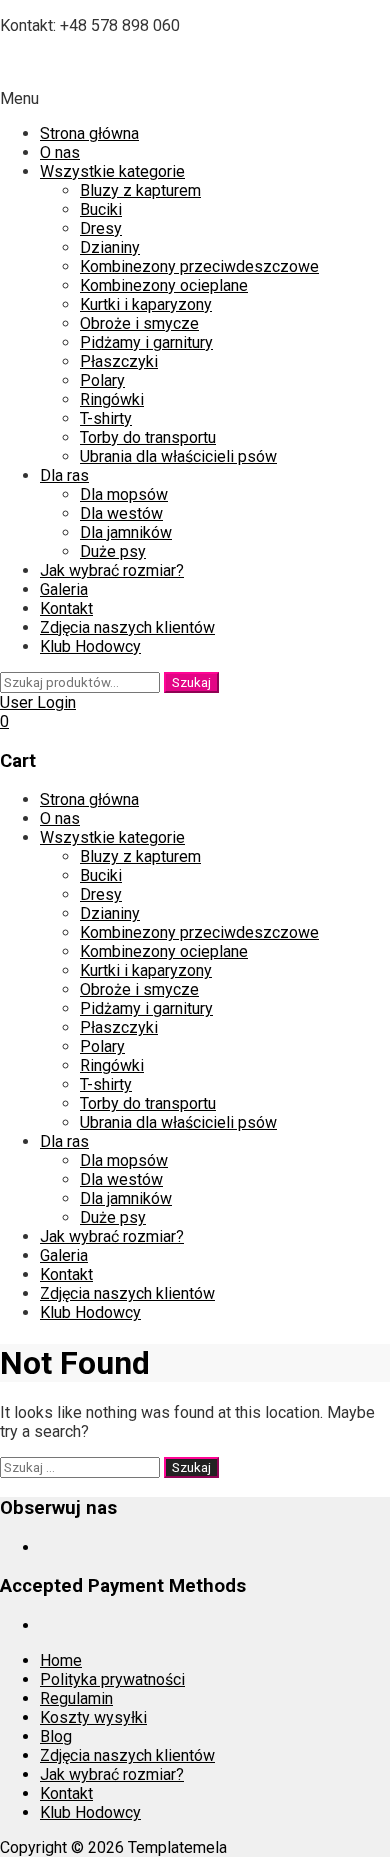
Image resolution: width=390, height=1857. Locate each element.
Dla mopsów (124, 494)
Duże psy (113, 551)
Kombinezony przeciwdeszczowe (199, 266)
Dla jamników (126, 532)
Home (61, 1660)
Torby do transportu (148, 437)
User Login (38, 702)
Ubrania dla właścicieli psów (178, 456)
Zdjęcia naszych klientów (127, 627)
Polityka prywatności (112, 1679)
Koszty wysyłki (93, 1717)
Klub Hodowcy (90, 646)
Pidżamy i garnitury (146, 342)
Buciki (101, 209)
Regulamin (76, 1698)
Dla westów (121, 513)
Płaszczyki (119, 361)
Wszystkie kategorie (112, 171)
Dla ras (64, 475)
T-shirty (106, 418)
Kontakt (66, 608)
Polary (102, 380)
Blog (56, 1736)
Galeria (64, 589)
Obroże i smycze (139, 323)
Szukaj (191, 682)
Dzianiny (110, 247)
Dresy (101, 228)
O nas (60, 152)
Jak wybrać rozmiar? (112, 570)
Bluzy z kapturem (140, 190)
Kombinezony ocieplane (164, 285)
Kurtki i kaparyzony (146, 304)
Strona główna (89, 133)
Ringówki (112, 399)
